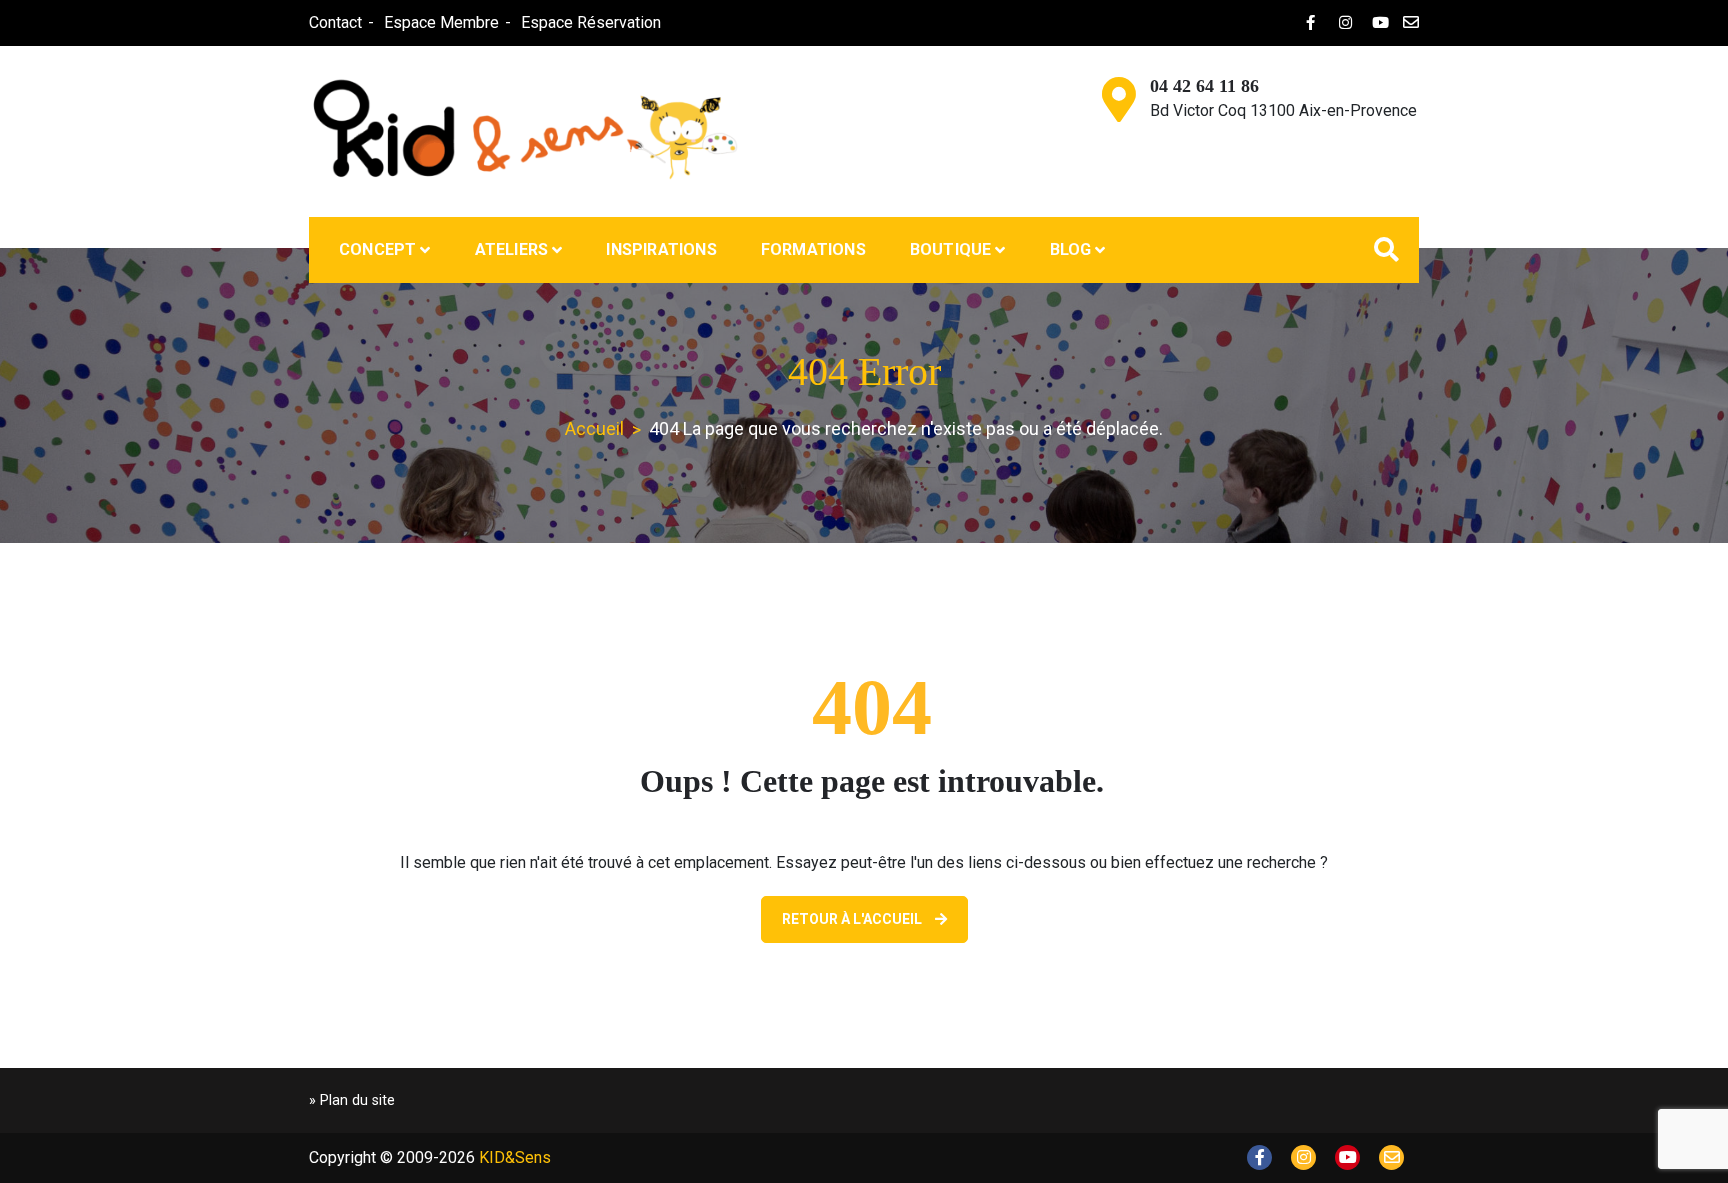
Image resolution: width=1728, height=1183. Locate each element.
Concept (377, 249)
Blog (1071, 249)
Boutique (951, 249)
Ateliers (512, 249)
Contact (335, 22)
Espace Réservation (591, 22)
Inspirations (661, 249)
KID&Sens (515, 1157)
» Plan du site (352, 1100)
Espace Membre (441, 22)
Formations (813, 249)
